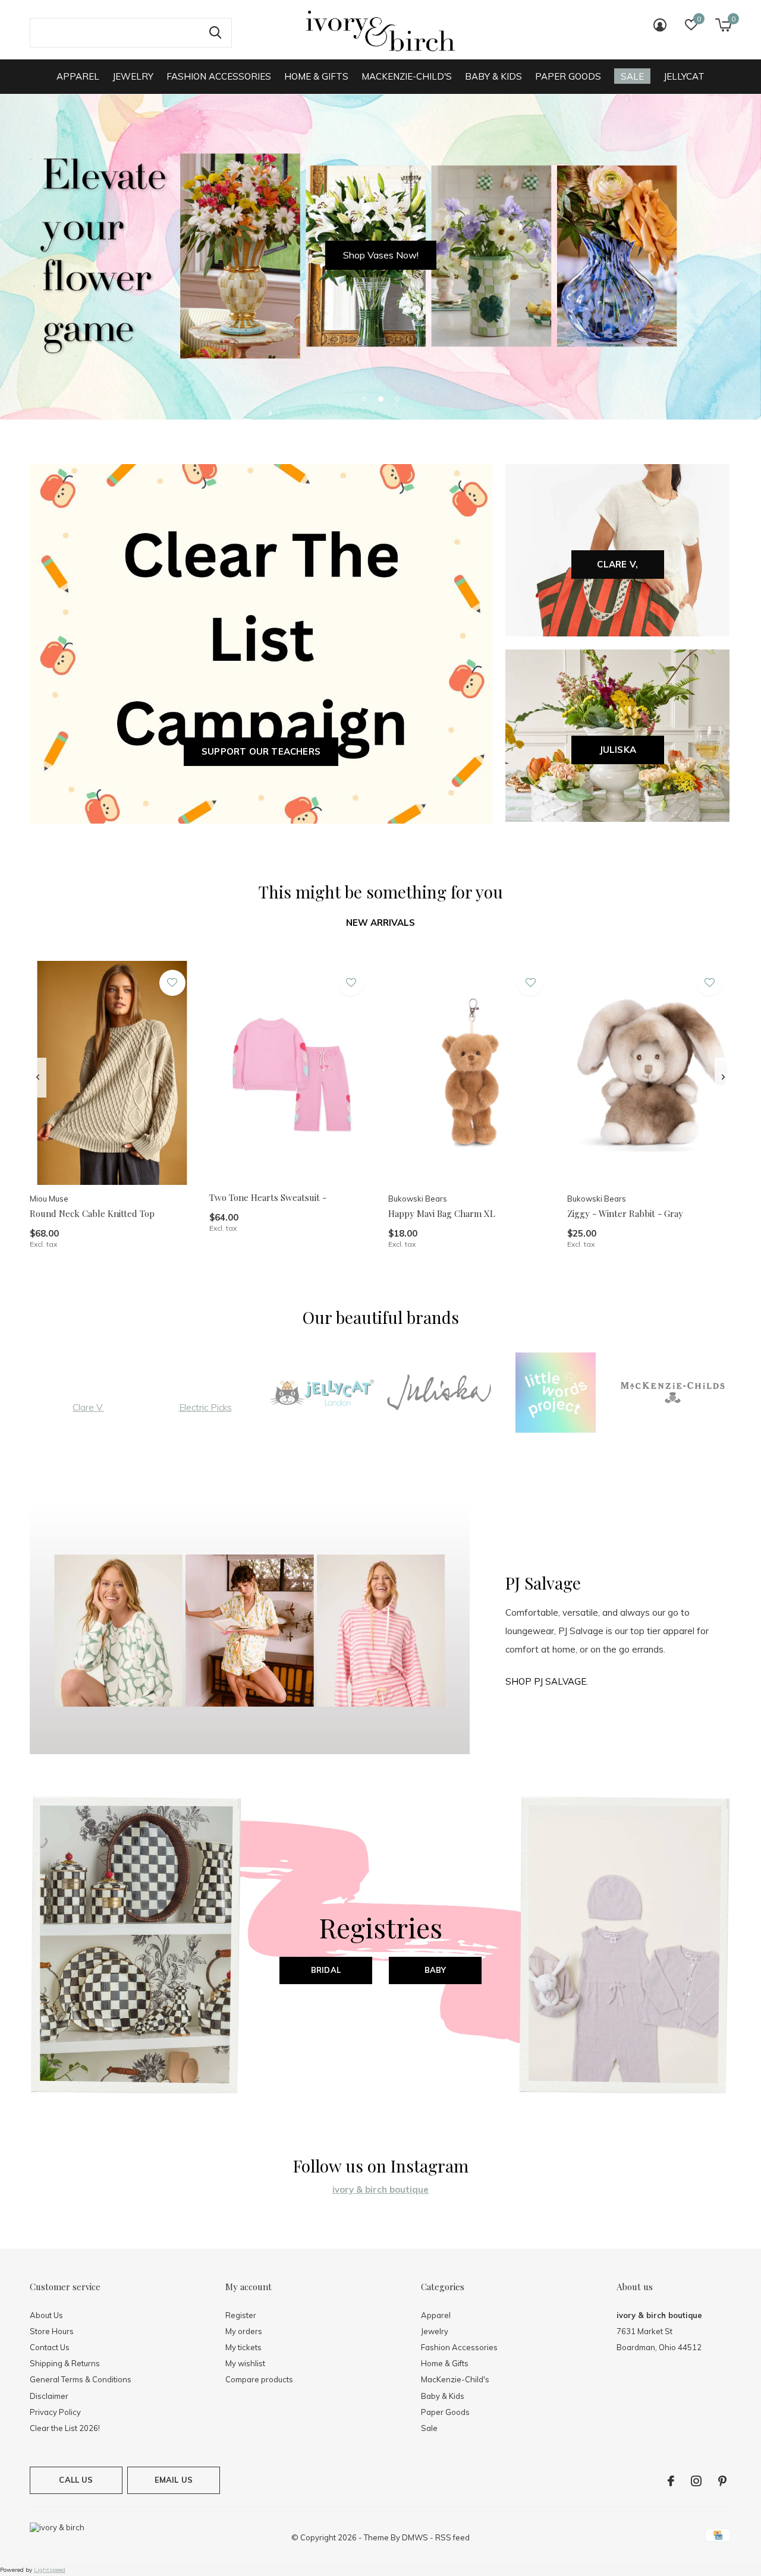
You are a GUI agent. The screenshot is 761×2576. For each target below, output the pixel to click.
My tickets (243, 2347)
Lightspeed (50, 2570)
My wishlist (245, 2363)
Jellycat (684, 76)
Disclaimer (49, 2396)
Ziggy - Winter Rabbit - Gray (625, 1213)
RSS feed (452, 2537)
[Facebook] (671, 2481)
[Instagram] (696, 2481)
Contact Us (50, 2347)
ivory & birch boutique (380, 2189)
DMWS (415, 2537)
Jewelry (133, 76)
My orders (244, 2331)
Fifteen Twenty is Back (381, 255)
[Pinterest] (722, 2481)
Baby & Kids (493, 76)
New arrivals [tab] (380, 923)
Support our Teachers (261, 751)
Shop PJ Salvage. (547, 1681)
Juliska (618, 750)
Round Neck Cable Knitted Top (92, 1213)
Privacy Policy (55, 2412)
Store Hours (52, 2331)
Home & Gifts (316, 76)
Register (241, 2315)
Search (215, 33)
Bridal (326, 1970)
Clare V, (617, 564)
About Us (46, 2315)
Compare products (259, 2379)
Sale (632, 76)
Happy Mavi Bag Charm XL (442, 1213)
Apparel (78, 76)
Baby (435, 1970)
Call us (76, 2480)
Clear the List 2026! (65, 2428)
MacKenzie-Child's (407, 76)
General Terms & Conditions (81, 2379)
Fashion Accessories (219, 76)
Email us (174, 2480)
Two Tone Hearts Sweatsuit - (268, 1197)
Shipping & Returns (65, 2363)
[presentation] (38, 1077)
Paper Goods (568, 76)
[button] (364, 399)
